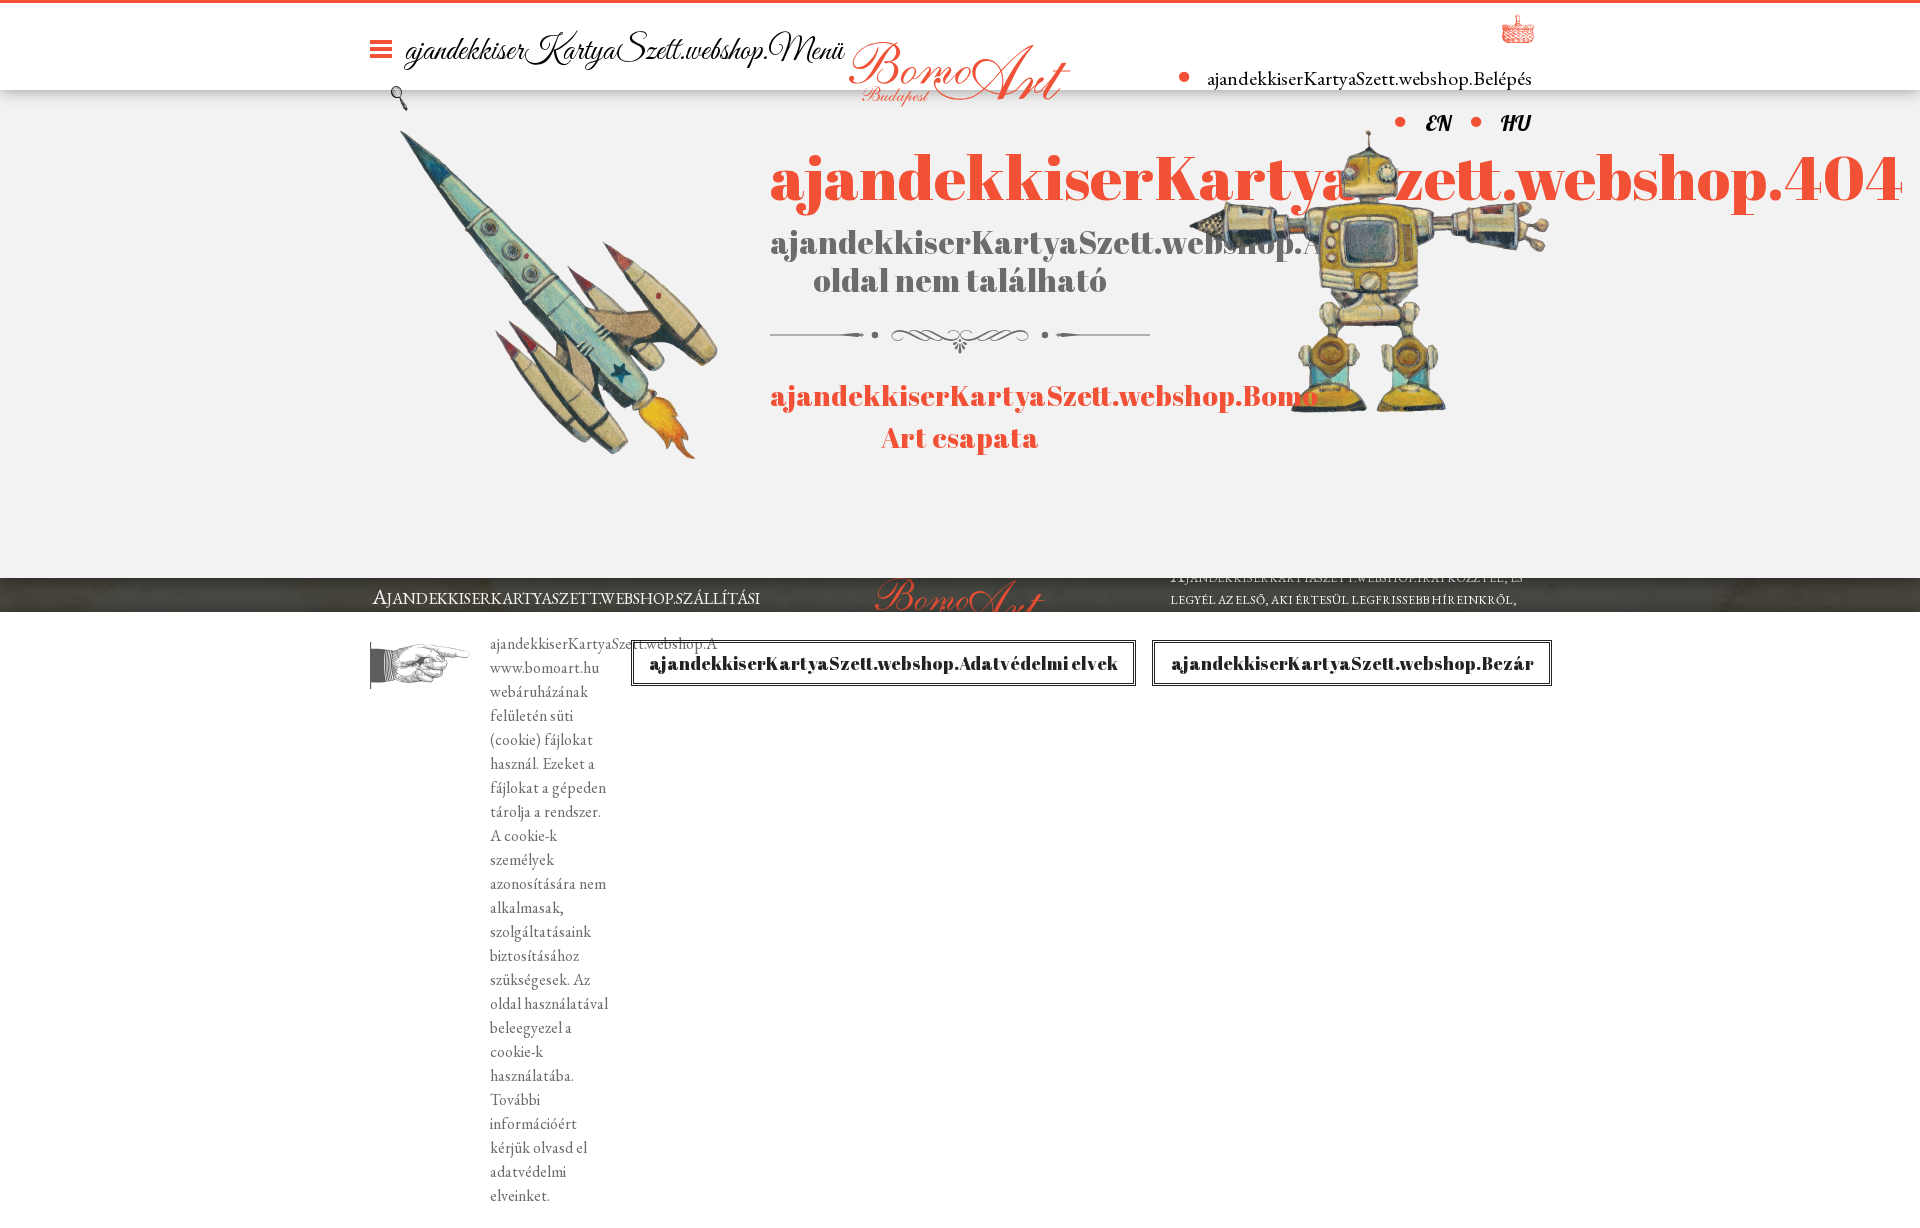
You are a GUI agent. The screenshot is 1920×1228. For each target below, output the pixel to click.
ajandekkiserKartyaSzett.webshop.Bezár (1352, 663)
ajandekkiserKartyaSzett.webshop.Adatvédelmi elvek (883, 663)
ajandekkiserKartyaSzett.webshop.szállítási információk (566, 609)
